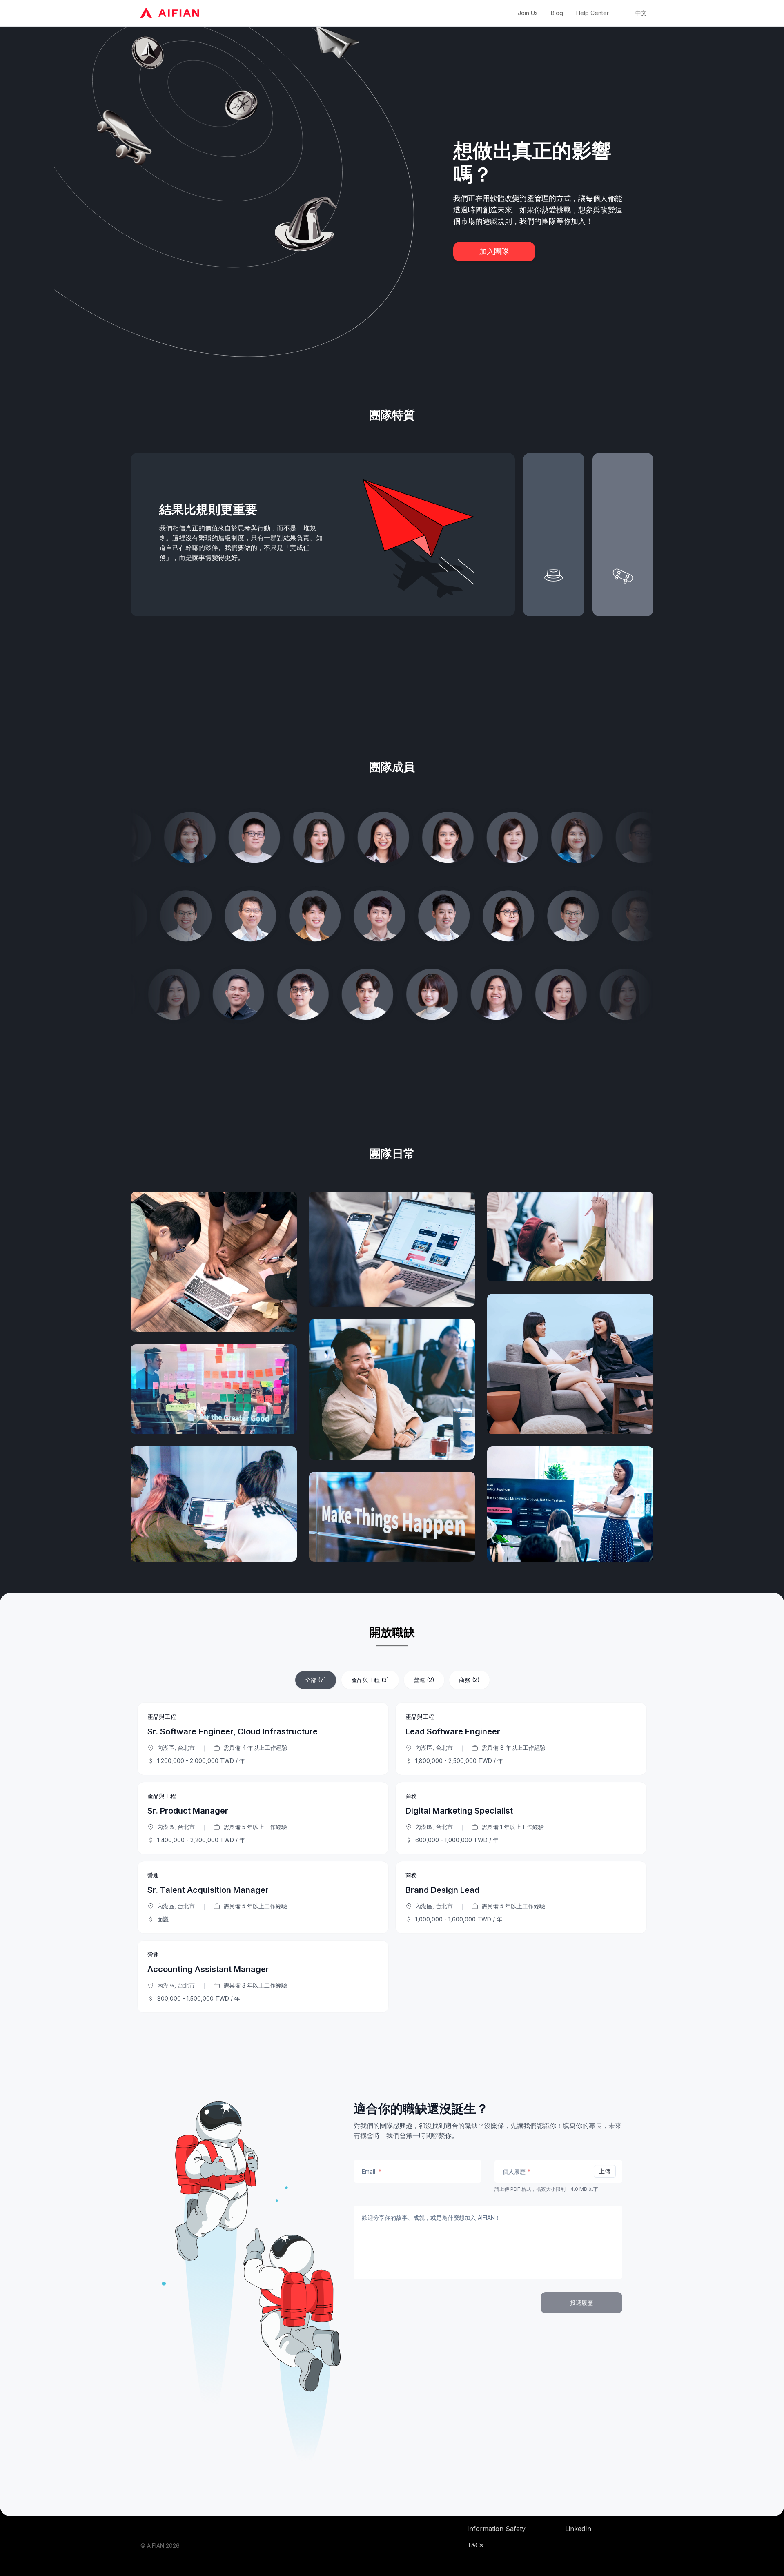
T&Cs (475, 2545)
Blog (557, 13)
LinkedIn (578, 2529)
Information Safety (496, 2529)
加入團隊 (494, 251)
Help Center (592, 13)
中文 (641, 13)
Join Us (528, 13)
